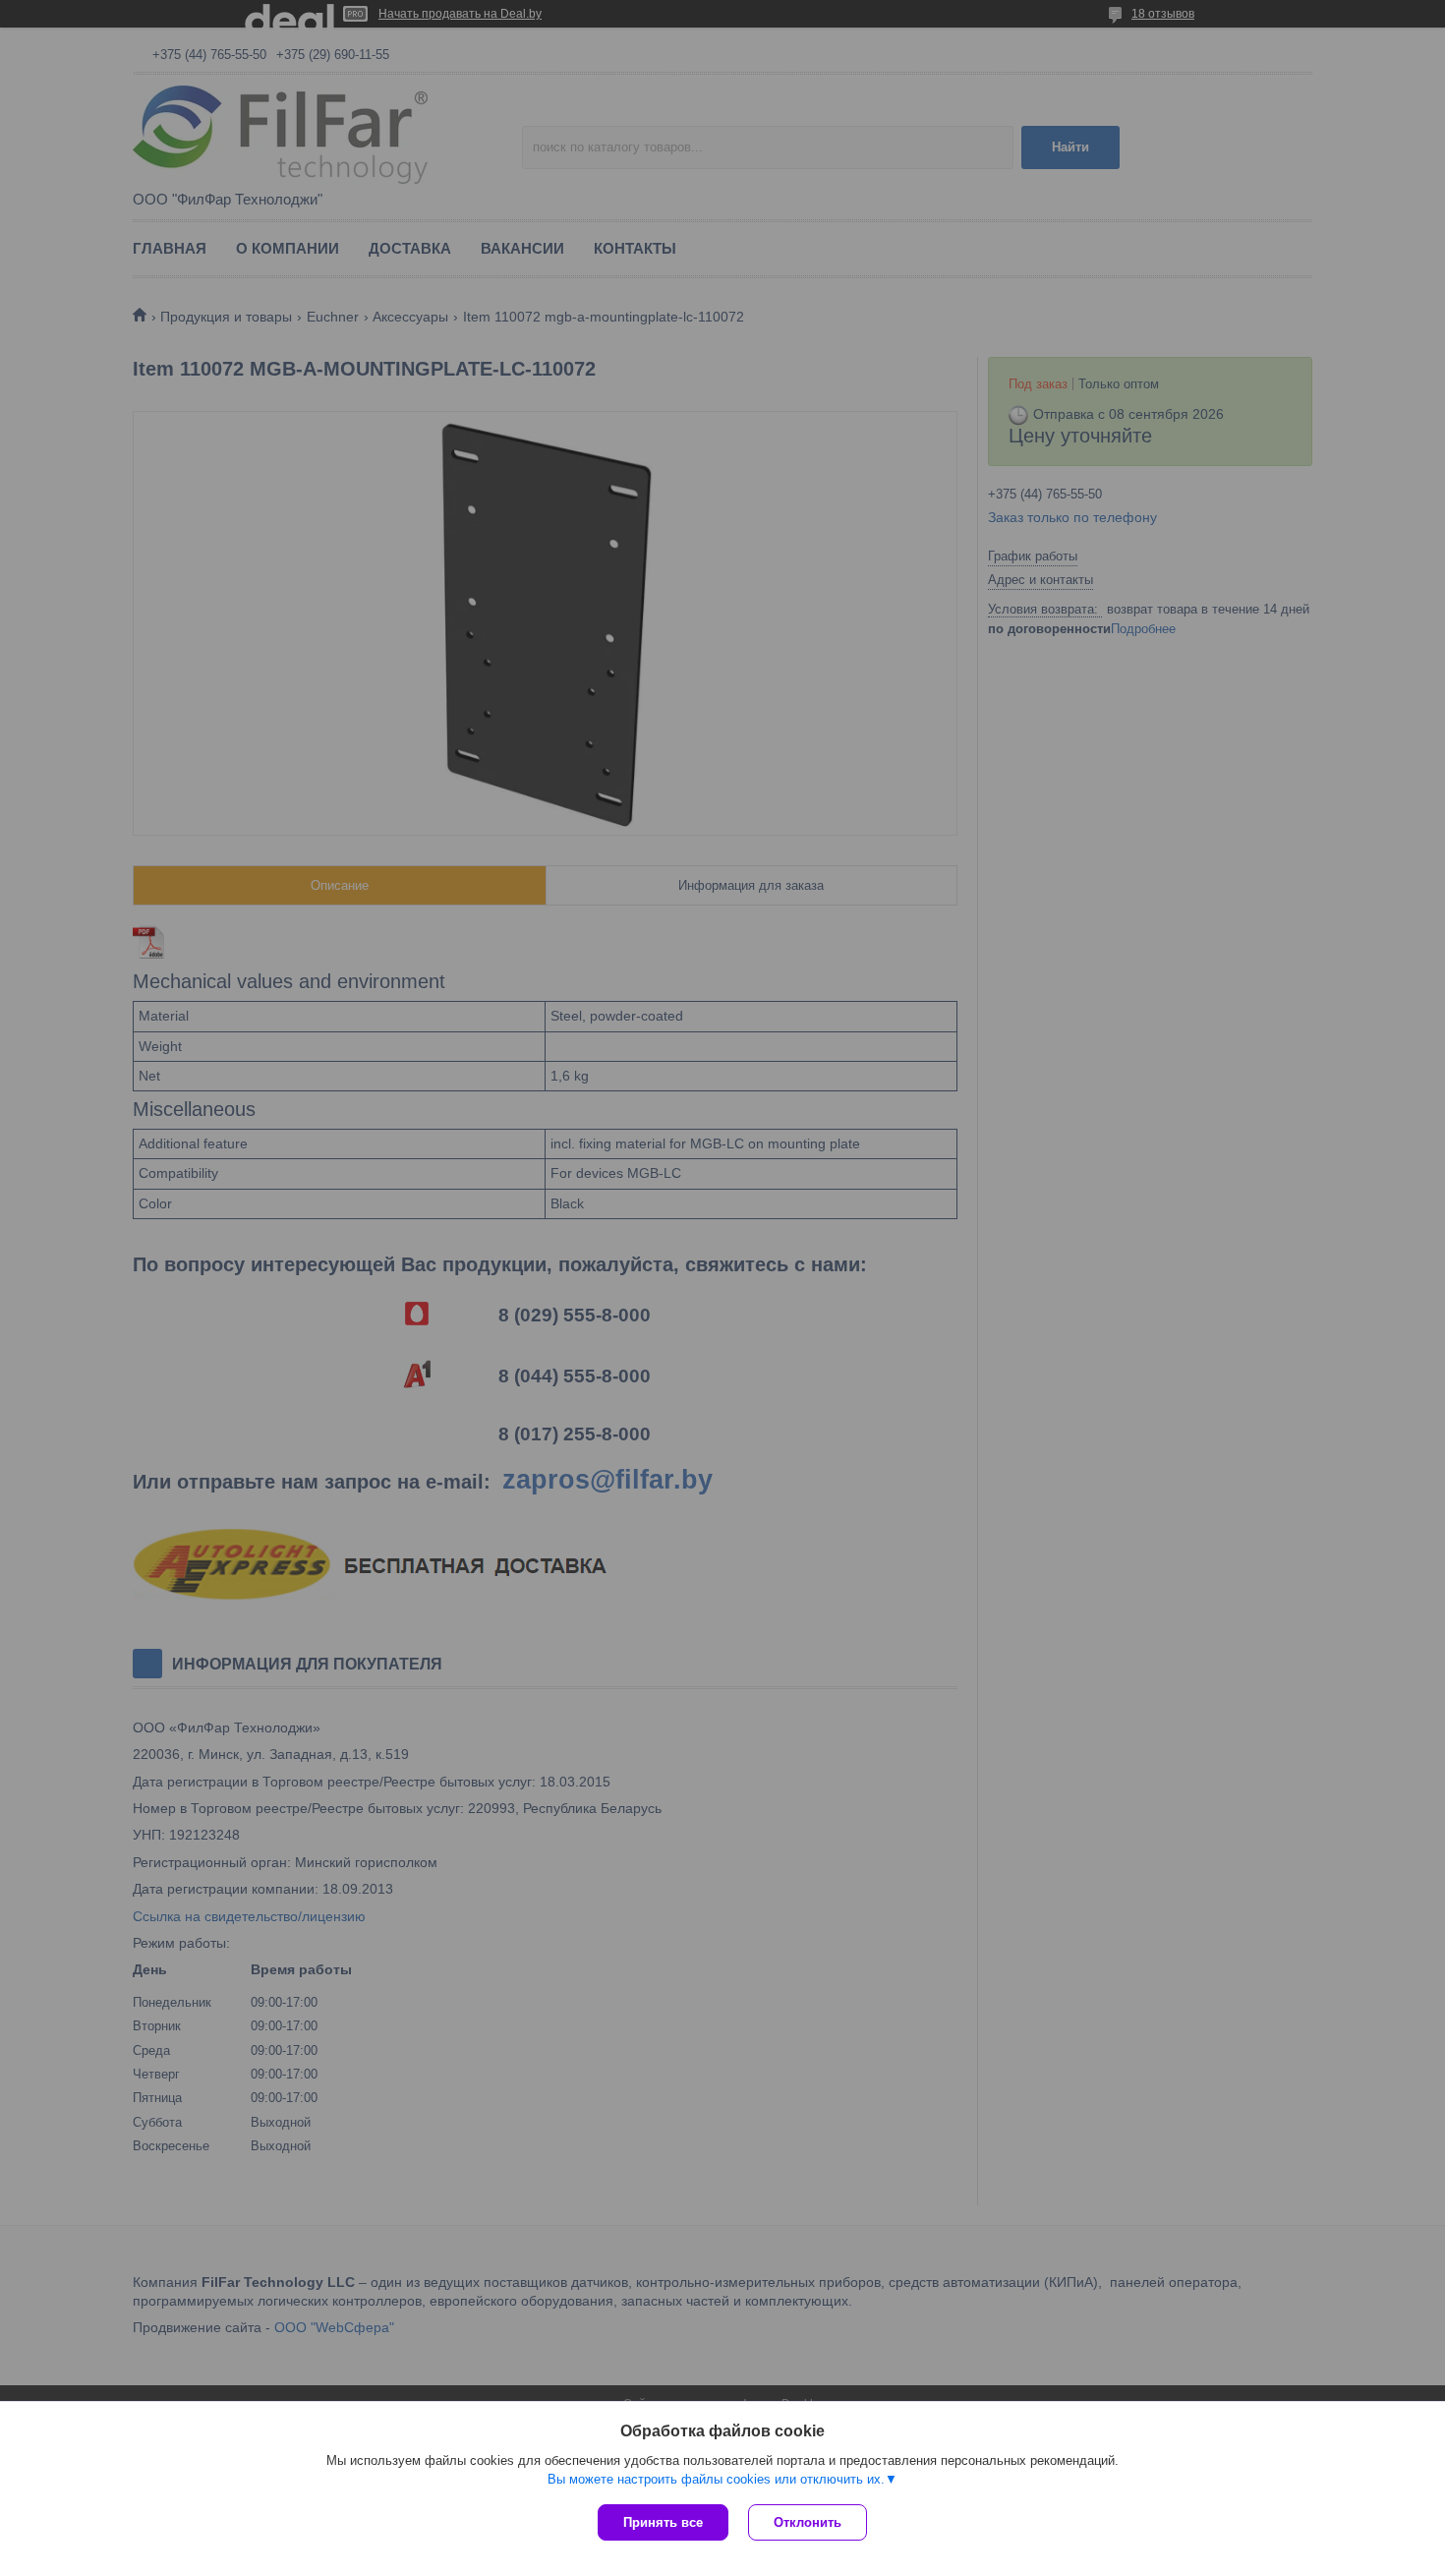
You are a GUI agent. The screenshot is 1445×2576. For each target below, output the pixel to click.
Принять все (663, 2522)
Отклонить (808, 2522)
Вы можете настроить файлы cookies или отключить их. (716, 2479)
